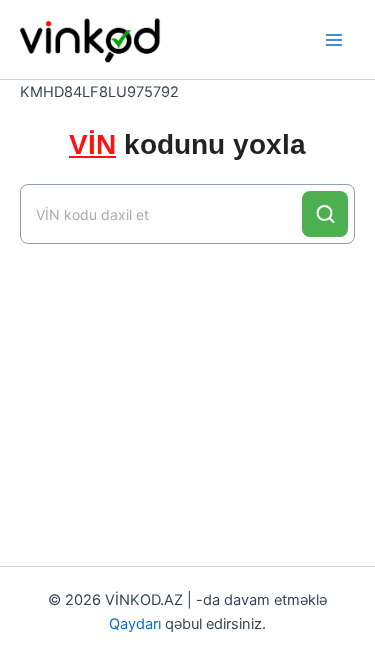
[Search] (325, 214)
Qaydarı (135, 624)
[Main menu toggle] (334, 40)
